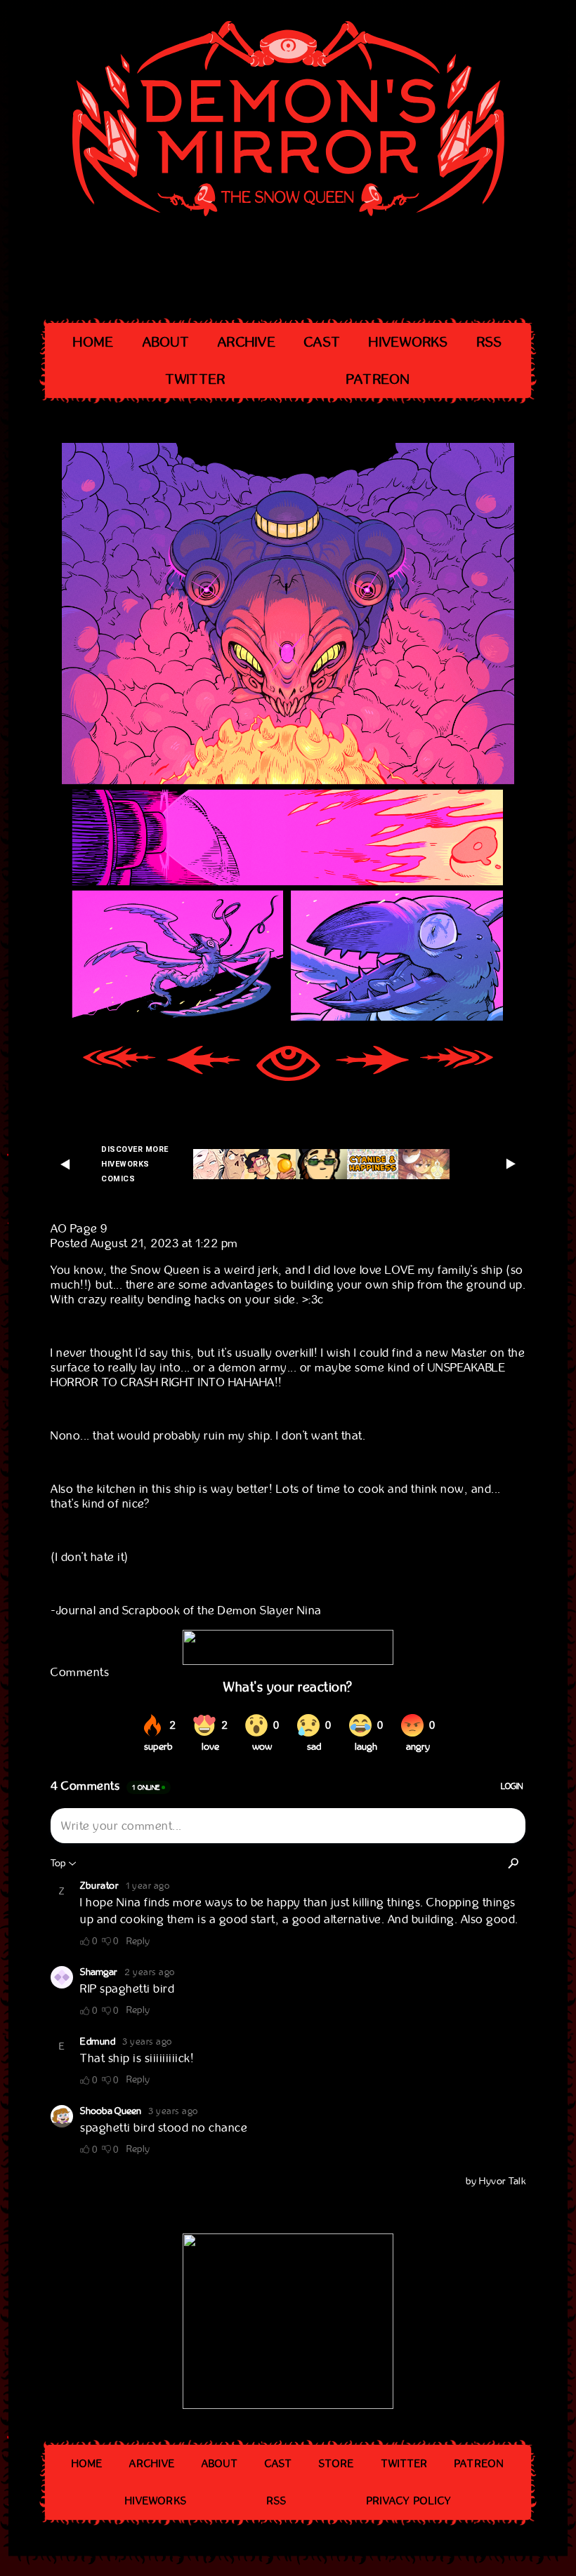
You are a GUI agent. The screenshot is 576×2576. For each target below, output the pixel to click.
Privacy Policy (409, 2501)
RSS (490, 342)
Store (337, 2464)
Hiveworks (408, 342)
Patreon (379, 379)
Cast (322, 342)
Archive (247, 342)
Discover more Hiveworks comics (135, 1164)
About (166, 342)
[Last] (457, 1065)
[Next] (372, 1065)
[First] (119, 1065)
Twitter (196, 379)
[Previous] (204, 1065)
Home (93, 342)
